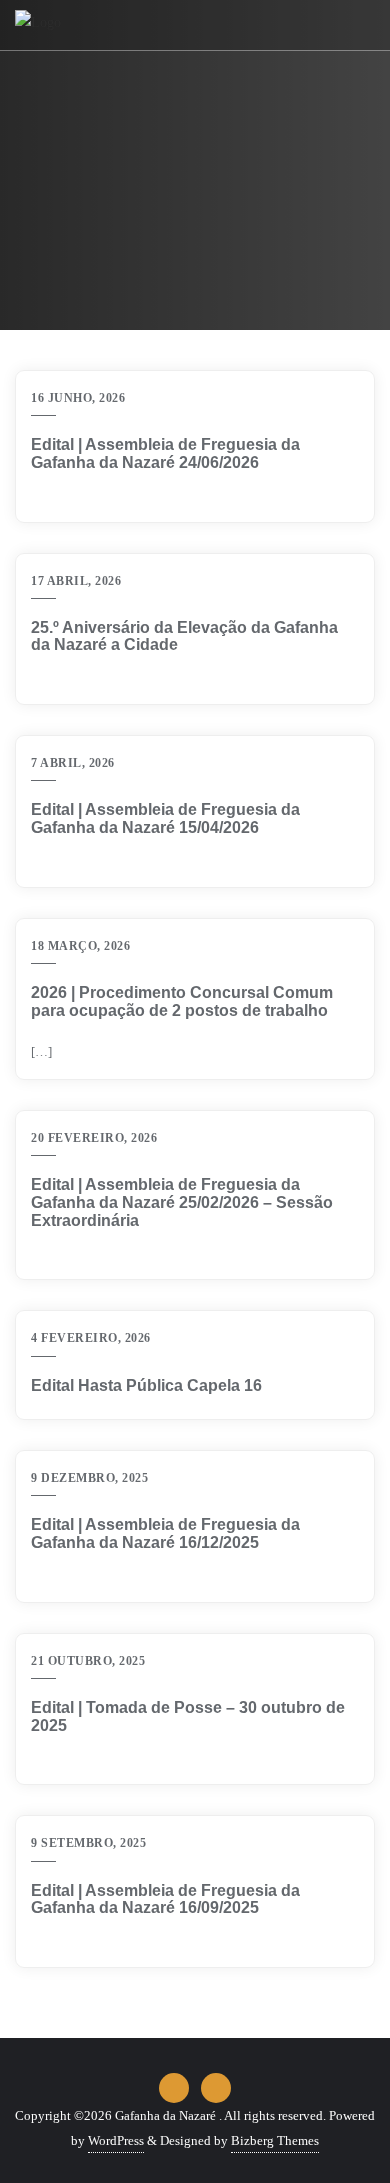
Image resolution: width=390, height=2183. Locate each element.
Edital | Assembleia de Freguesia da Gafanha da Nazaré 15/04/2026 (165, 818)
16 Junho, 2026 (78, 398)
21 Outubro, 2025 (88, 1661)
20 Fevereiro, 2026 (94, 1138)
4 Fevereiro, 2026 (91, 1338)
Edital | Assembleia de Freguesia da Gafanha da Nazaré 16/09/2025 (165, 1899)
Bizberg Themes (275, 2140)
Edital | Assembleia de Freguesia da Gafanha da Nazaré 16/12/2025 (165, 1533)
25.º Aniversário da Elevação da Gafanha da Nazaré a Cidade (184, 636)
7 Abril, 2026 (73, 763)
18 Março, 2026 (80, 946)
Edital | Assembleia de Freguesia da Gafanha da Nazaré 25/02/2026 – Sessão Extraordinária (182, 1202)
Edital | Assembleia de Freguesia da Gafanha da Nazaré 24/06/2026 (165, 453)
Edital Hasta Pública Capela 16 (146, 1385)
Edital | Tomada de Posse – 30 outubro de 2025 (188, 1716)
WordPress (116, 2140)
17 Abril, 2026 (76, 581)
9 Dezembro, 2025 (89, 1478)
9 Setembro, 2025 (88, 1843)
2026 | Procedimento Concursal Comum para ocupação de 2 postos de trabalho (182, 1001)
